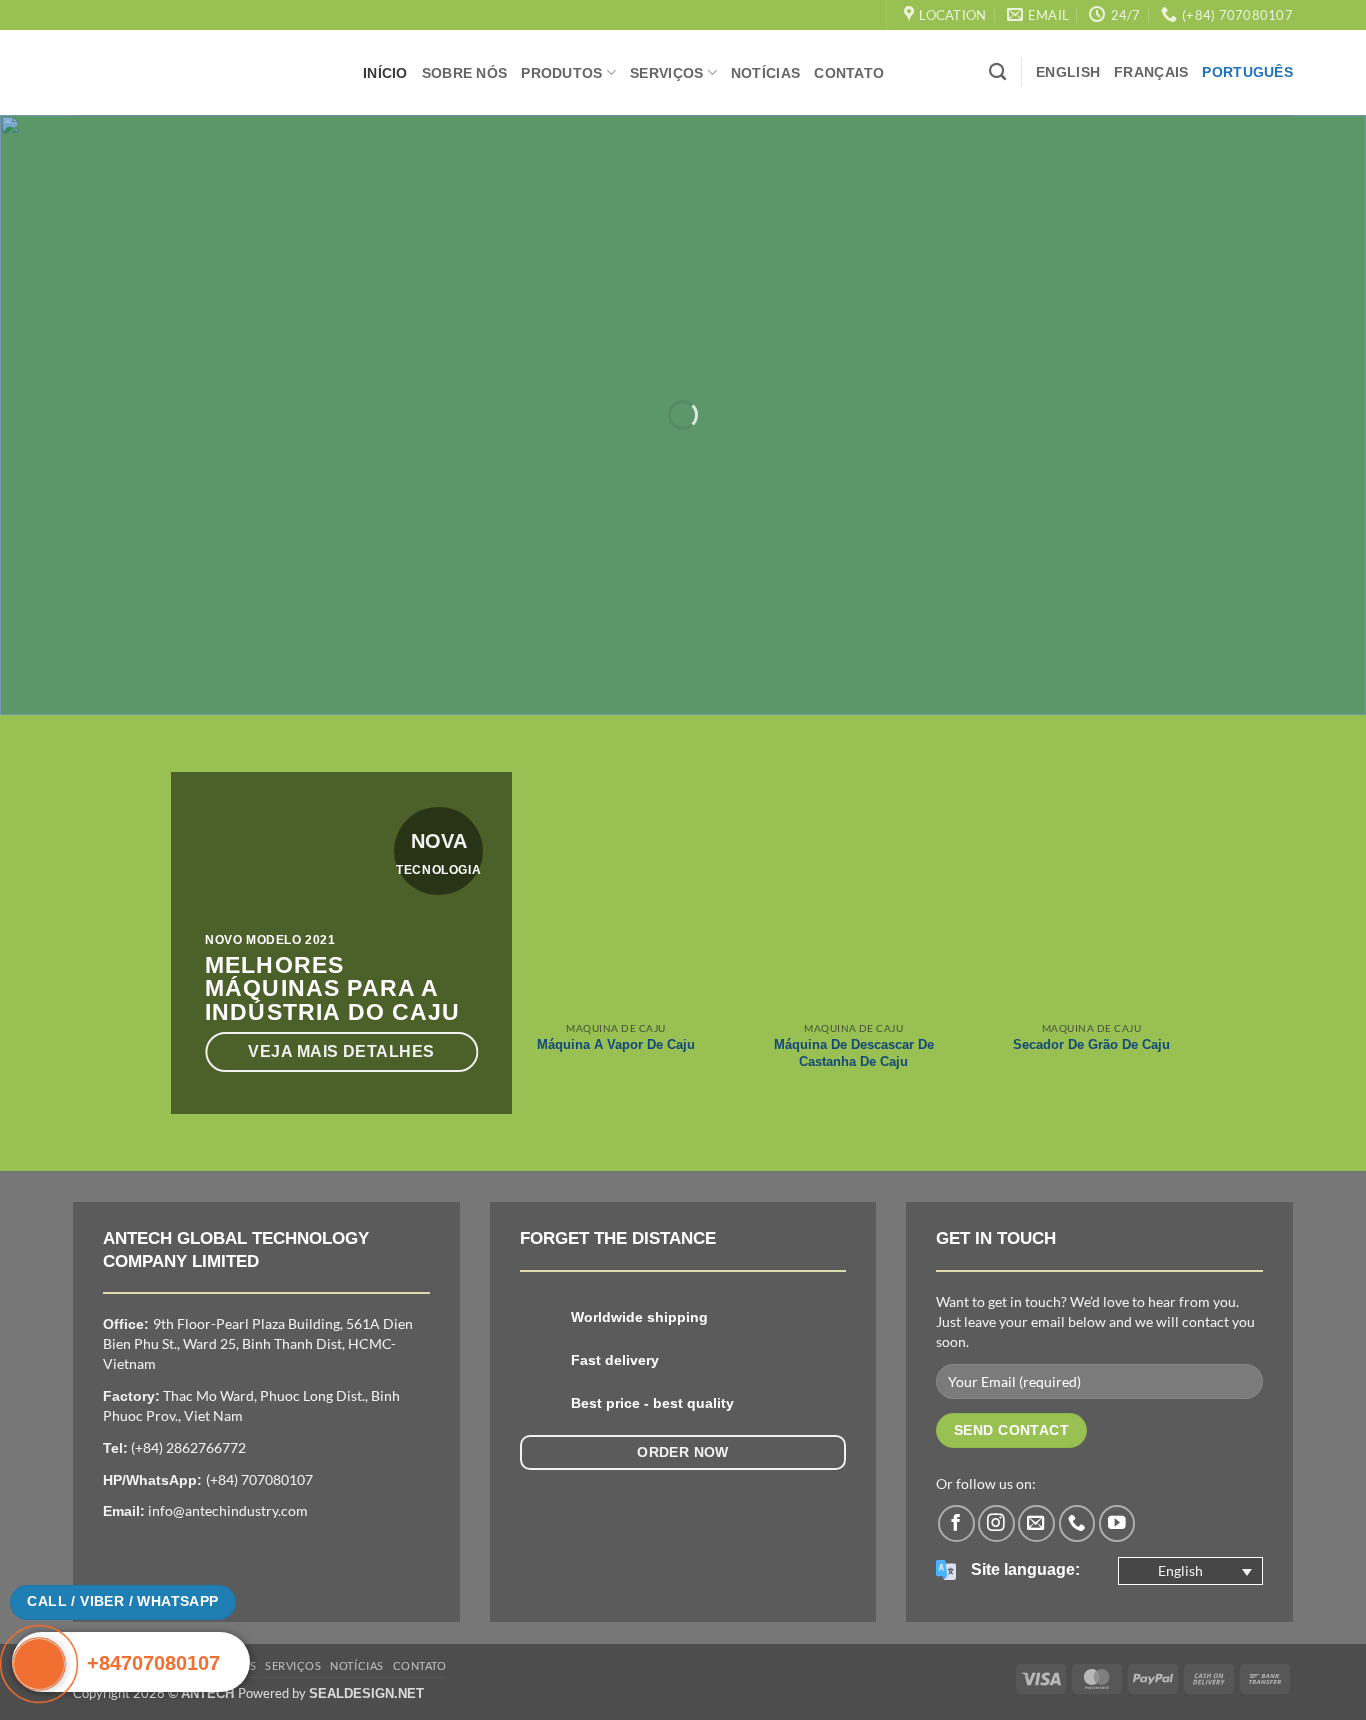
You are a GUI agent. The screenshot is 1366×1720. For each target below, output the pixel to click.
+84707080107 (153, 1663)
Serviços (666, 73)
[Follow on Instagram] (996, 1523)
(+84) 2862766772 (188, 1447)
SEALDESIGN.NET (366, 1693)
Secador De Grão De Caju (1091, 1044)
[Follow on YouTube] (1117, 1523)
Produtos (561, 73)
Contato (849, 73)
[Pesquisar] (997, 72)
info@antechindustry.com (228, 1510)
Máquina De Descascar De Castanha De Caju (854, 1053)
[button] (1190, 1571)
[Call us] (1077, 1523)
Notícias (765, 73)
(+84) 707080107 (259, 1479)
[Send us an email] (1036, 1523)
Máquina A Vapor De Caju (616, 1044)
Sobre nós (465, 73)
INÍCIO (385, 73)
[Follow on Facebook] (956, 1523)
